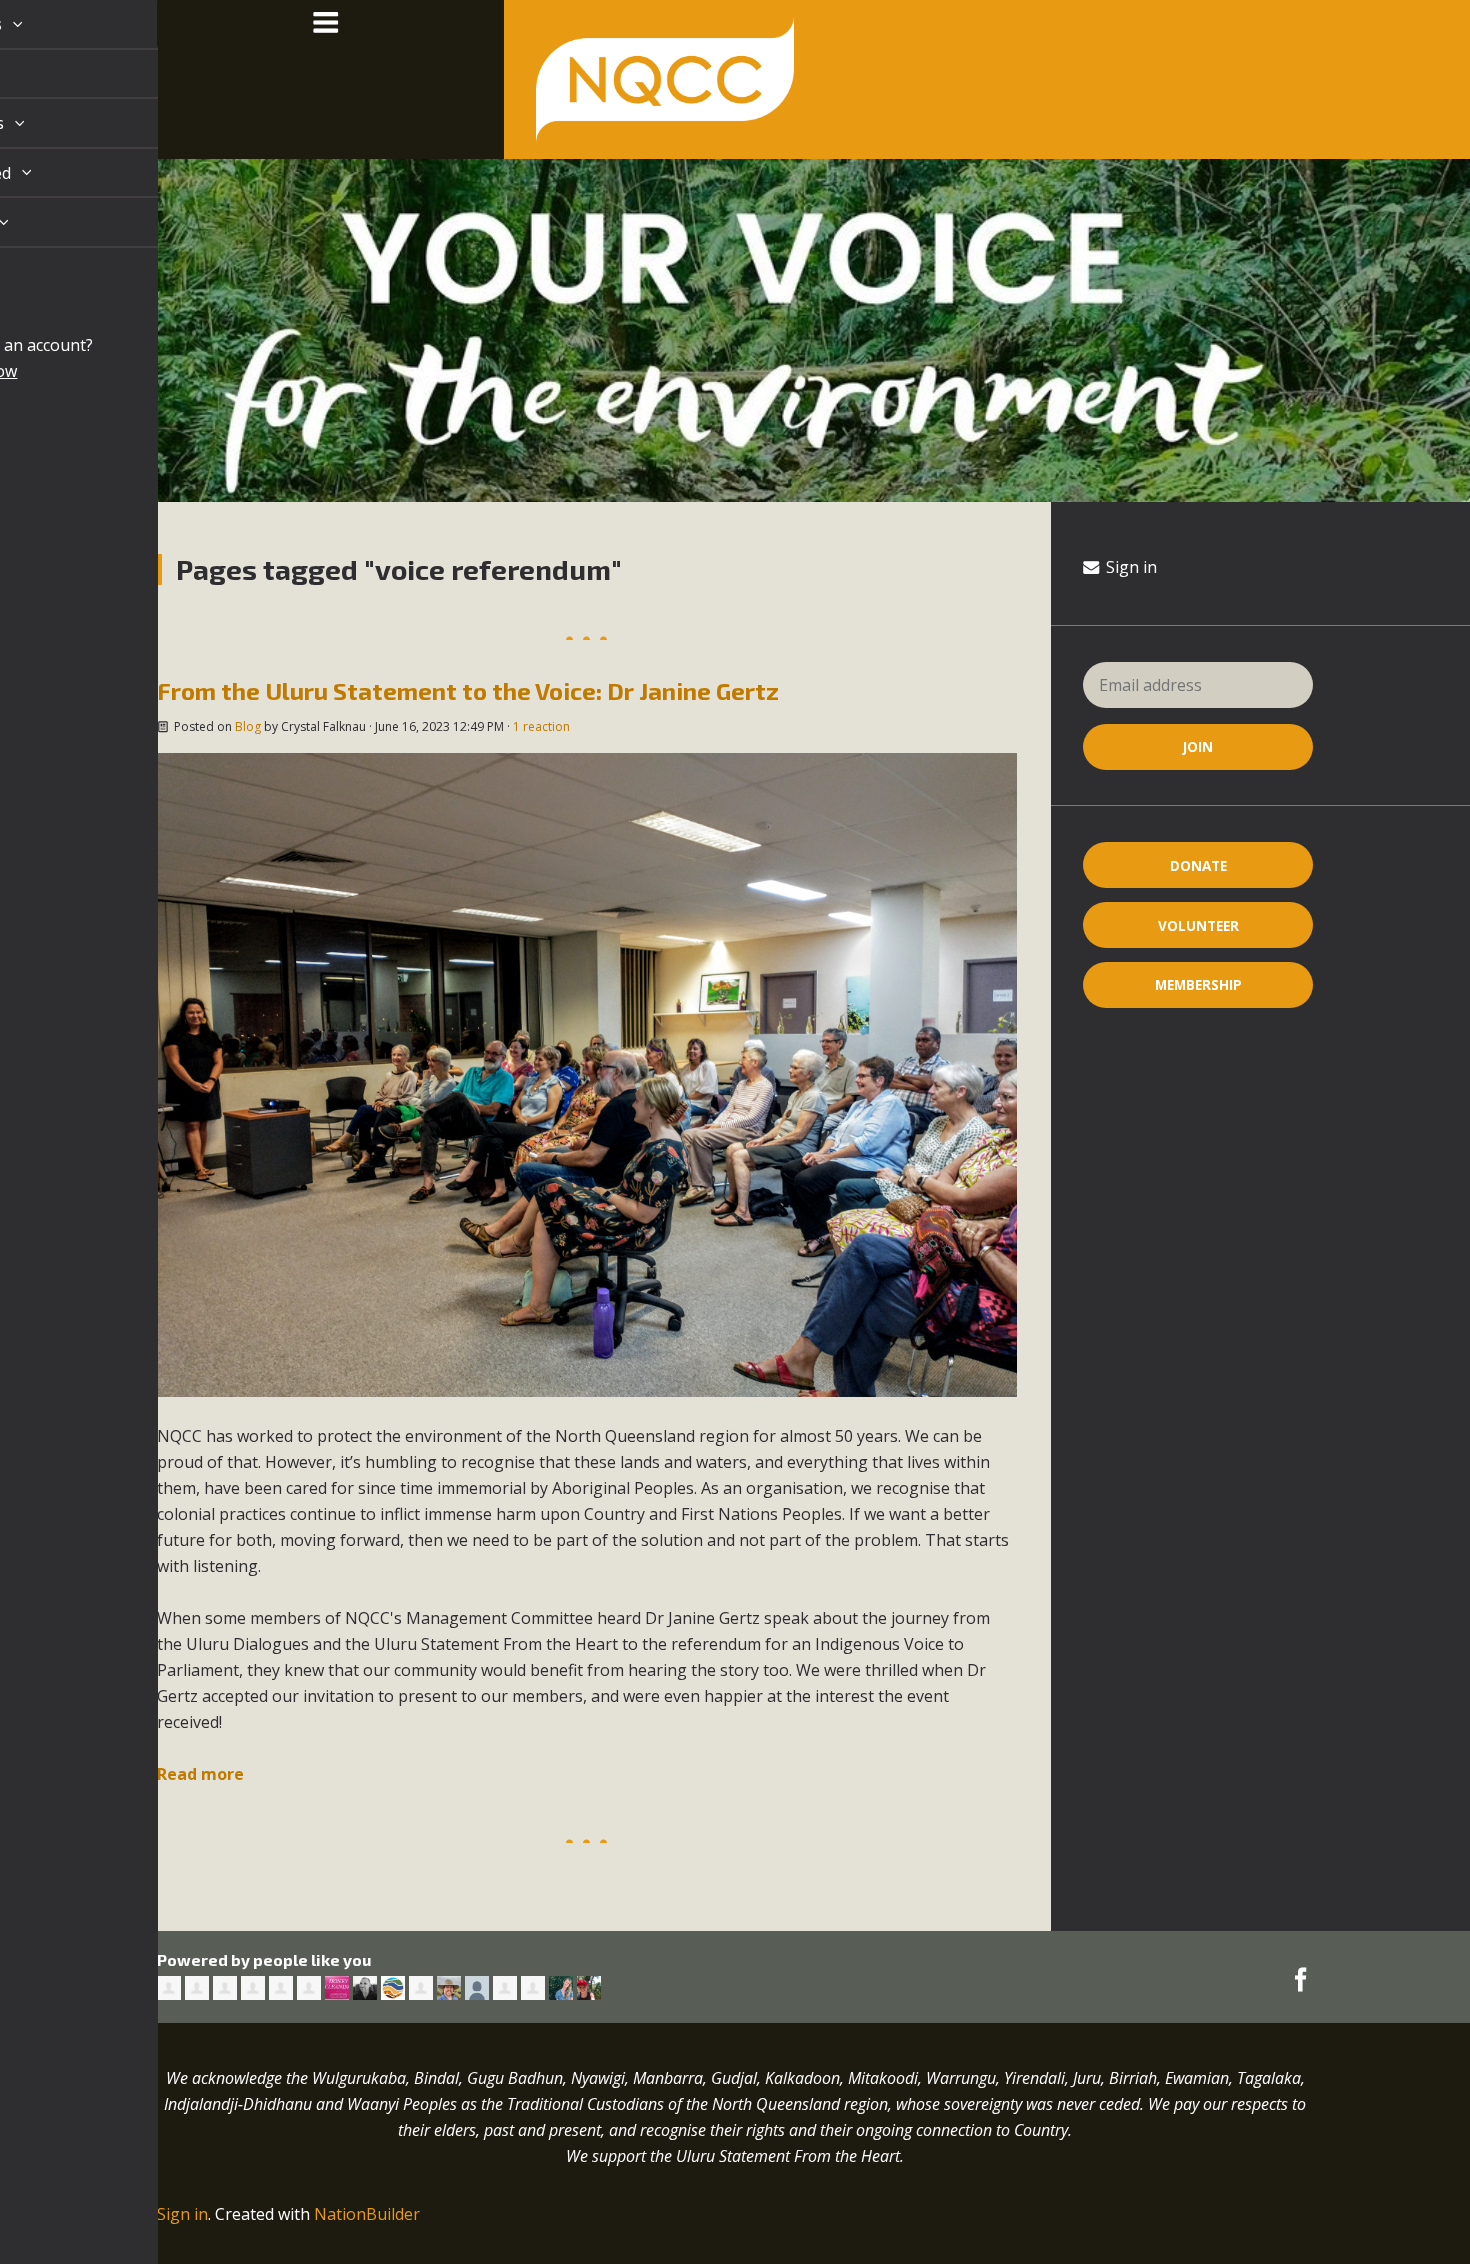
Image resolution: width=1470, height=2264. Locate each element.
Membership (1198, 984)
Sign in (1129, 567)
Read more (200, 1774)
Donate (1198, 865)
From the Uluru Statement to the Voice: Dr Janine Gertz (468, 690)
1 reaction (541, 726)
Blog (248, 726)
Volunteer (1198, 925)
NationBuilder (367, 2214)
